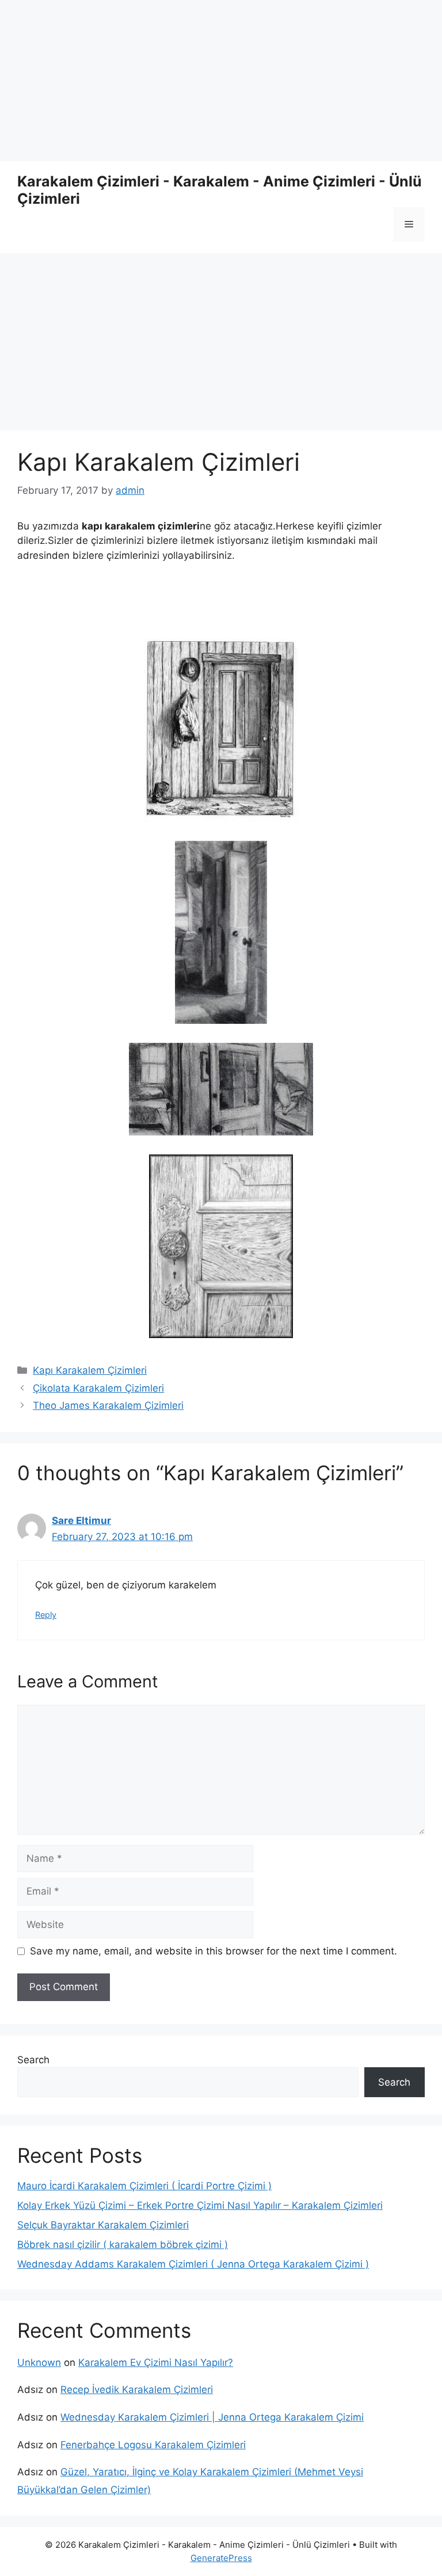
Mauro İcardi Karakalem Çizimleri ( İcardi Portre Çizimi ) (144, 2186)
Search (33, 2060)
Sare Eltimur (81, 1521)
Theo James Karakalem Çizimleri (108, 1405)
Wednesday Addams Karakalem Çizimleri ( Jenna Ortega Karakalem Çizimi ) (193, 2264)
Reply (46, 1615)
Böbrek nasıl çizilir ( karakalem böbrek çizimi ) (123, 2245)
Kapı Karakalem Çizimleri (90, 1370)
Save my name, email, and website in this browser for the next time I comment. (214, 1951)
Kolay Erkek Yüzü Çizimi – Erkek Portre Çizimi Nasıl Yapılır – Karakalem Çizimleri (200, 2205)
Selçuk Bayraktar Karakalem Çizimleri (103, 2225)
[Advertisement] (221, 81)
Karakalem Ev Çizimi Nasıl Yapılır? (156, 2362)
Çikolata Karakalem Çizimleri (98, 1388)
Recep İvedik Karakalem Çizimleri (137, 2390)
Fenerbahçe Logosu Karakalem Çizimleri (153, 2445)
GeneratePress (221, 2558)
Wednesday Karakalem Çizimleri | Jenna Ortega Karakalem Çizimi (212, 2417)
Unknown (39, 2362)
